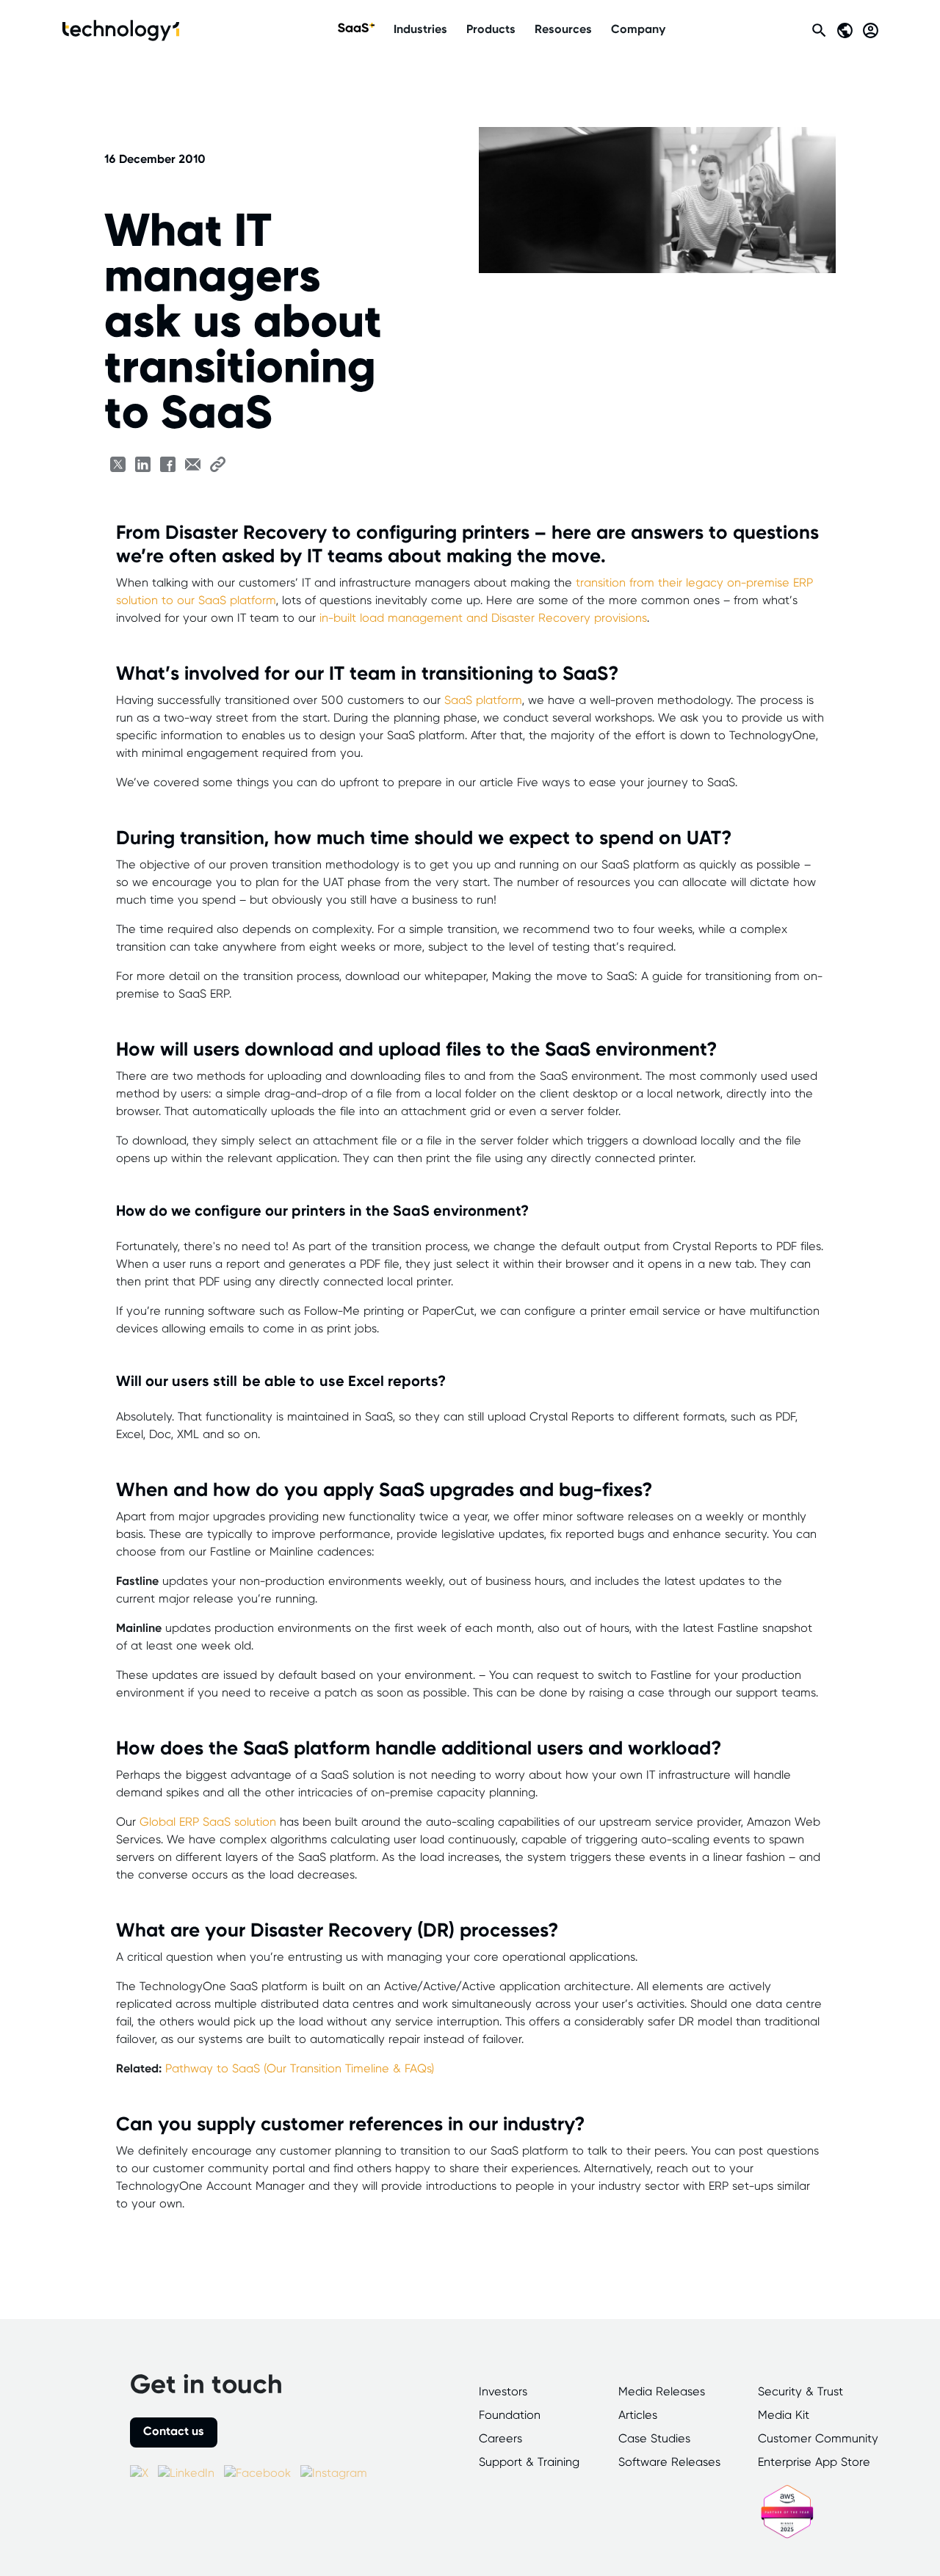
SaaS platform (483, 701)
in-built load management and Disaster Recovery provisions (483, 618)
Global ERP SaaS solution (208, 1822)
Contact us (174, 2432)
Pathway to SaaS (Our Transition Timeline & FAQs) (300, 2069)
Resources (563, 30)
